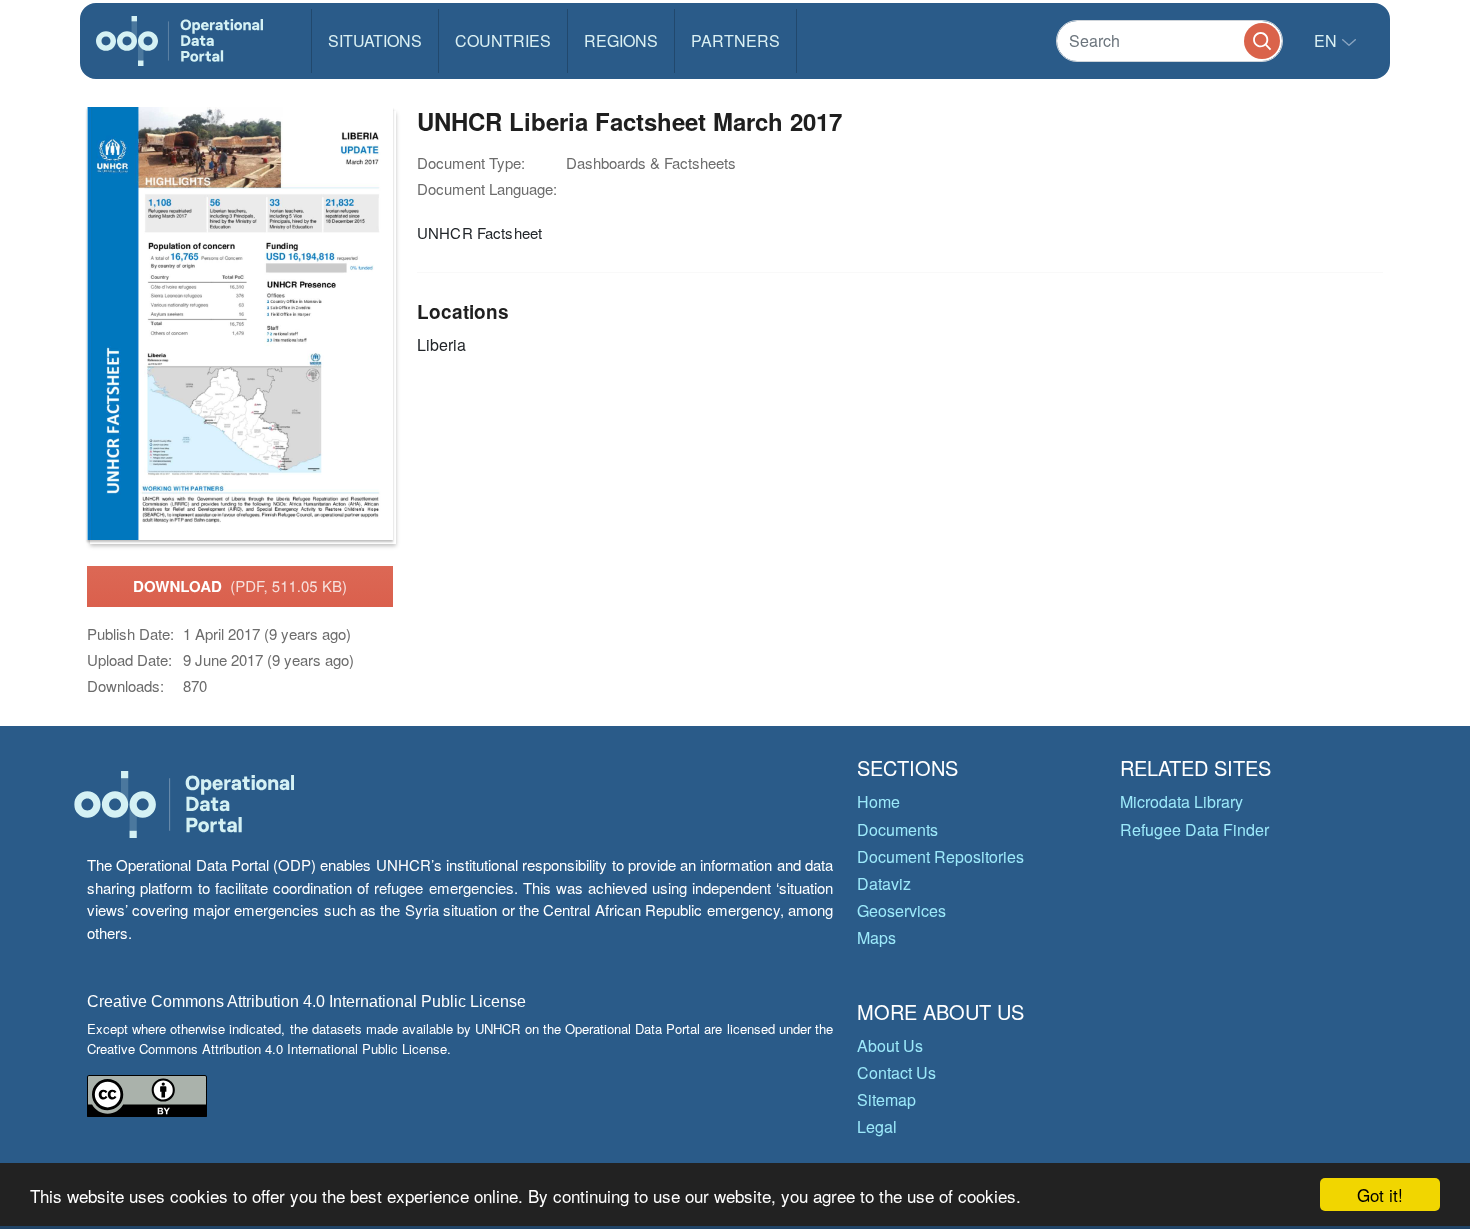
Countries (503, 40)
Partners (735, 40)
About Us (890, 1045)
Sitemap (886, 1099)
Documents (897, 829)
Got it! (1380, 1194)
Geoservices (901, 910)
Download (240, 586)
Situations (375, 40)
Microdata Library (1181, 801)
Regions (621, 40)
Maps (876, 937)
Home (878, 801)
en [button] (1327, 40)
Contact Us (896, 1072)
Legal (877, 1126)
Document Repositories (940, 856)
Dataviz (884, 883)
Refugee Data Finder (1194, 829)
